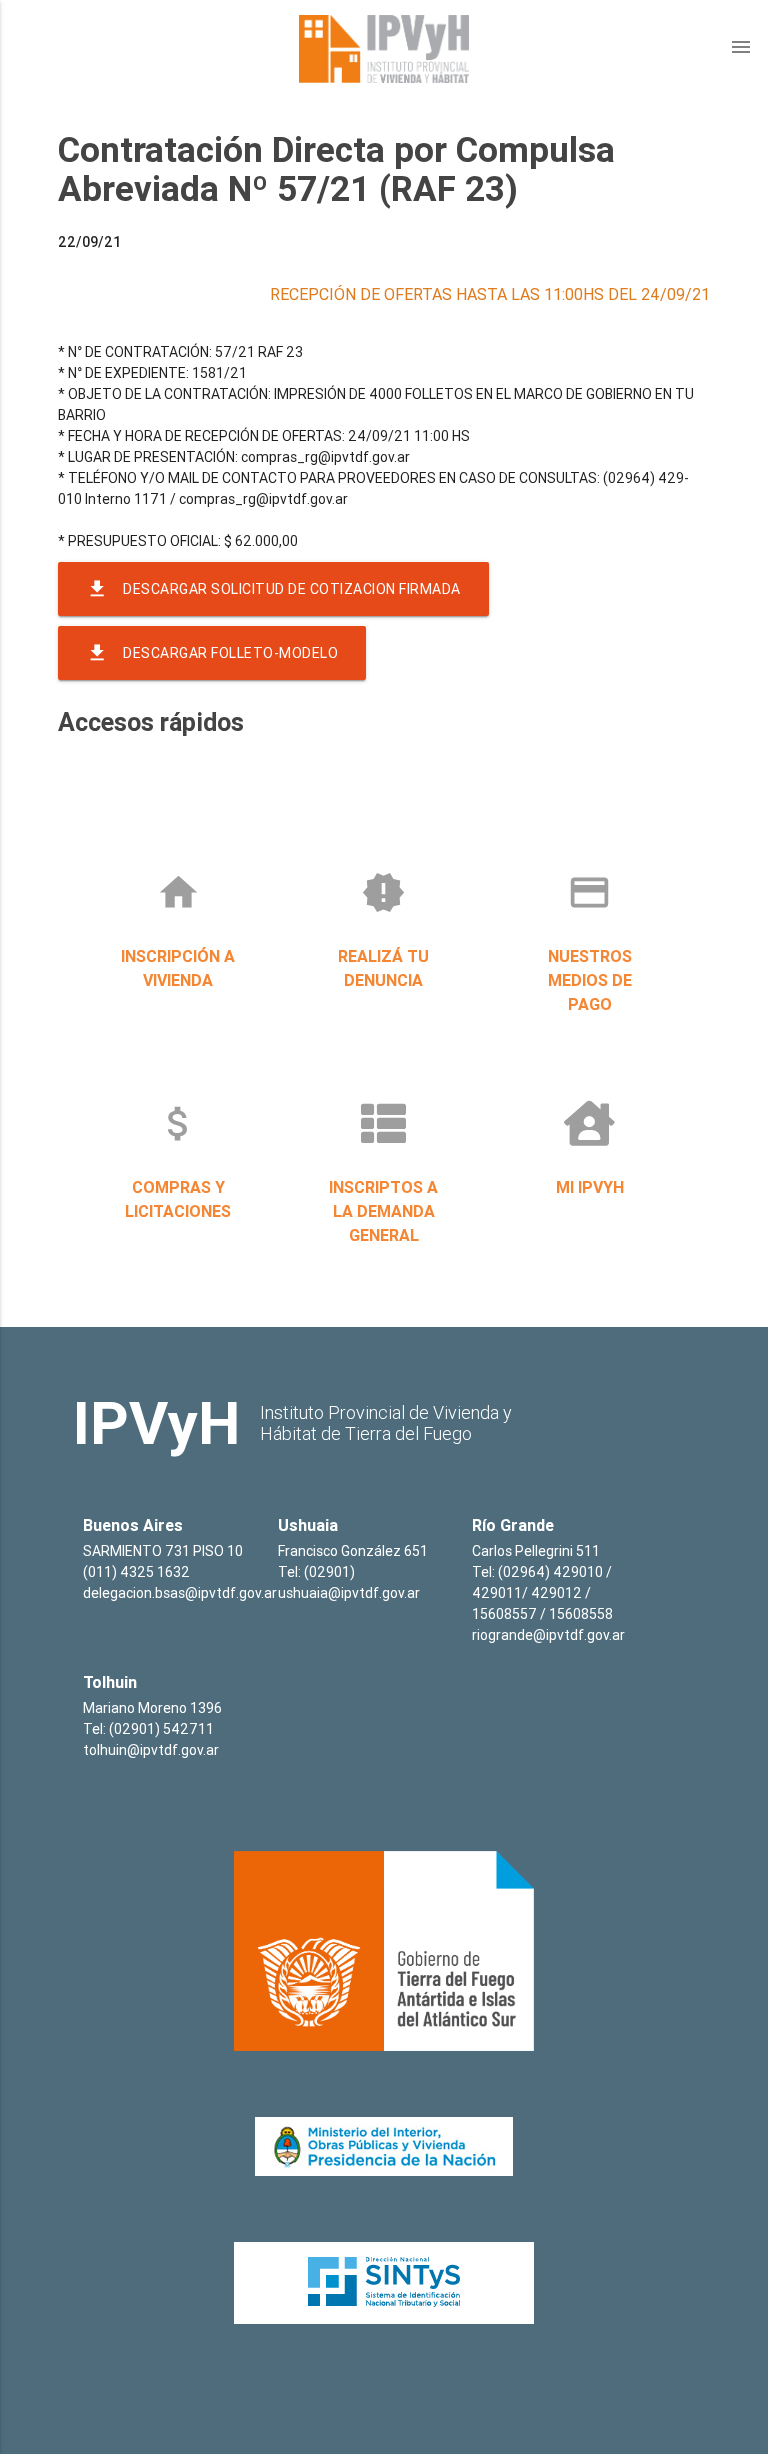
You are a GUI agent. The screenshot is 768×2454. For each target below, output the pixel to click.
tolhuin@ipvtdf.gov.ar (151, 1750)
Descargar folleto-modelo (212, 653)
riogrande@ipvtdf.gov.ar (548, 1635)
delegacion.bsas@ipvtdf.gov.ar (180, 1593)
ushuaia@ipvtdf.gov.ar (349, 1593)
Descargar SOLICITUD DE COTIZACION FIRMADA (273, 589)
